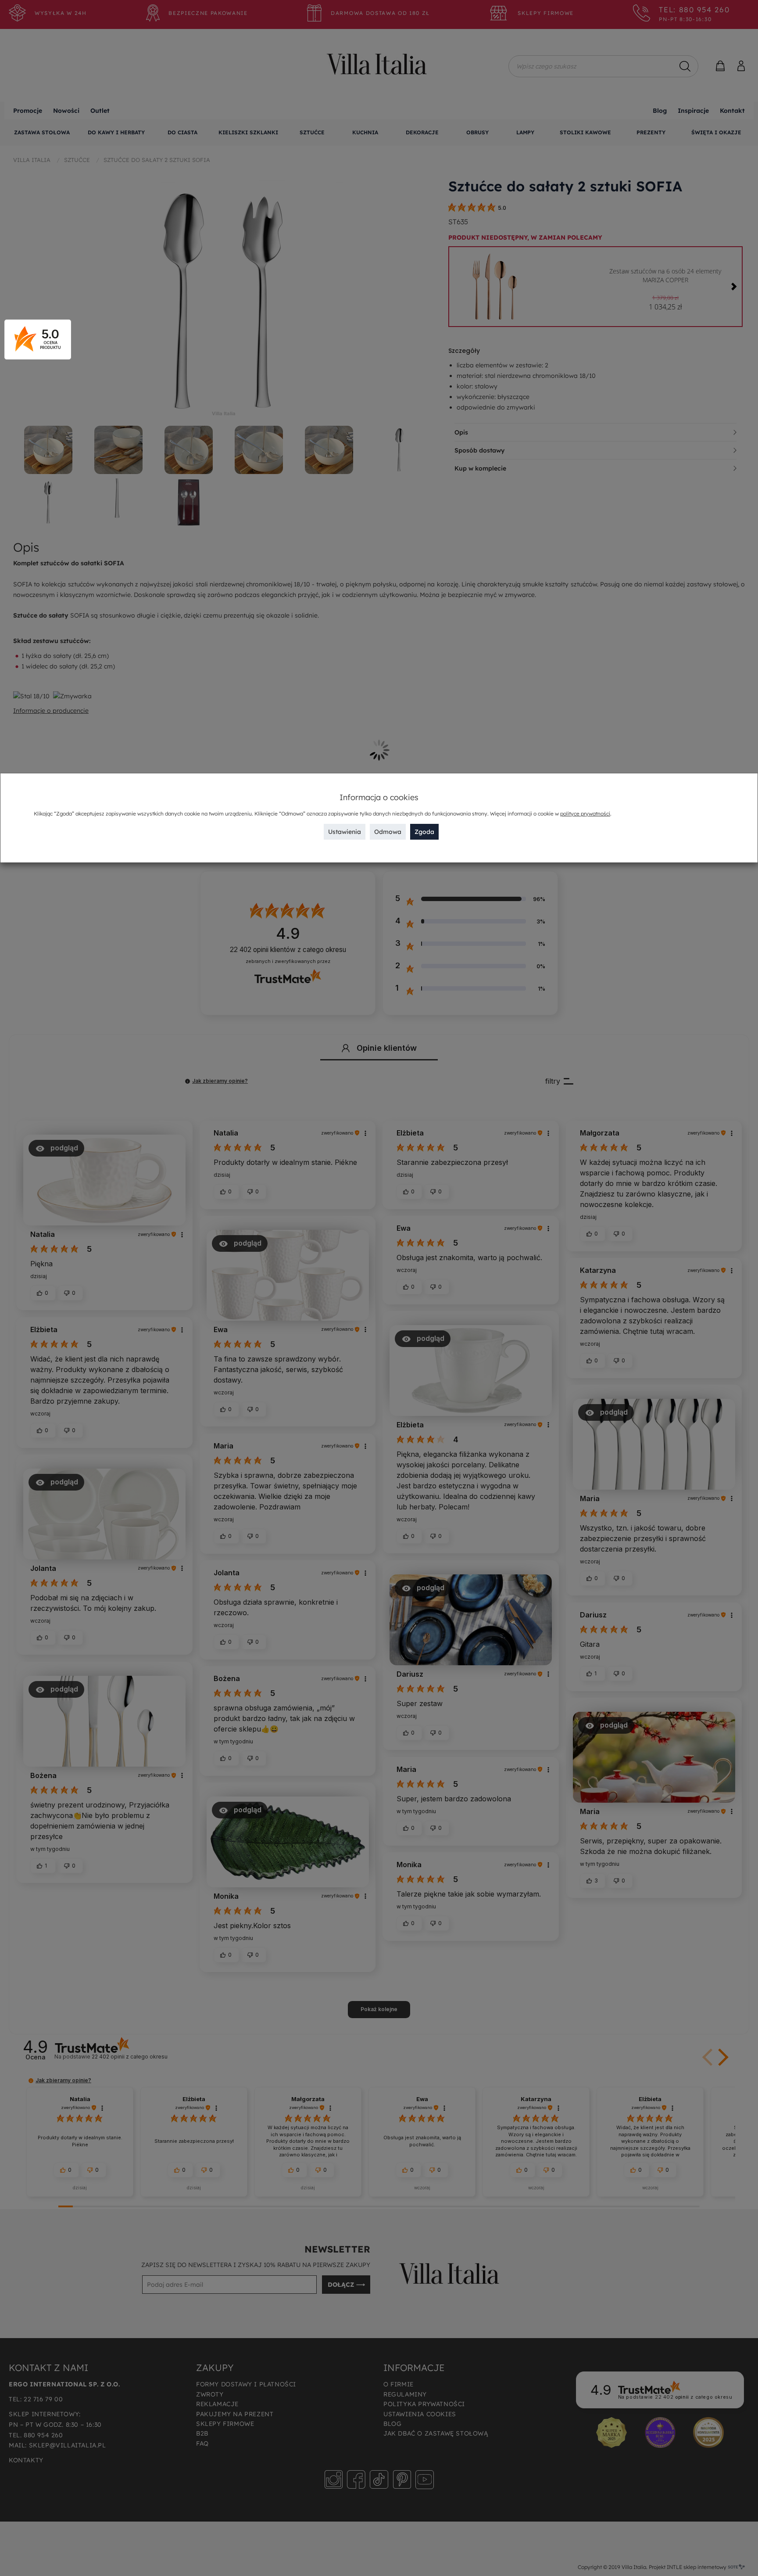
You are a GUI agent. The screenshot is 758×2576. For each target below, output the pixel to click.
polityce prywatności (585, 813)
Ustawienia (345, 831)
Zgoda (424, 831)
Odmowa (388, 831)
